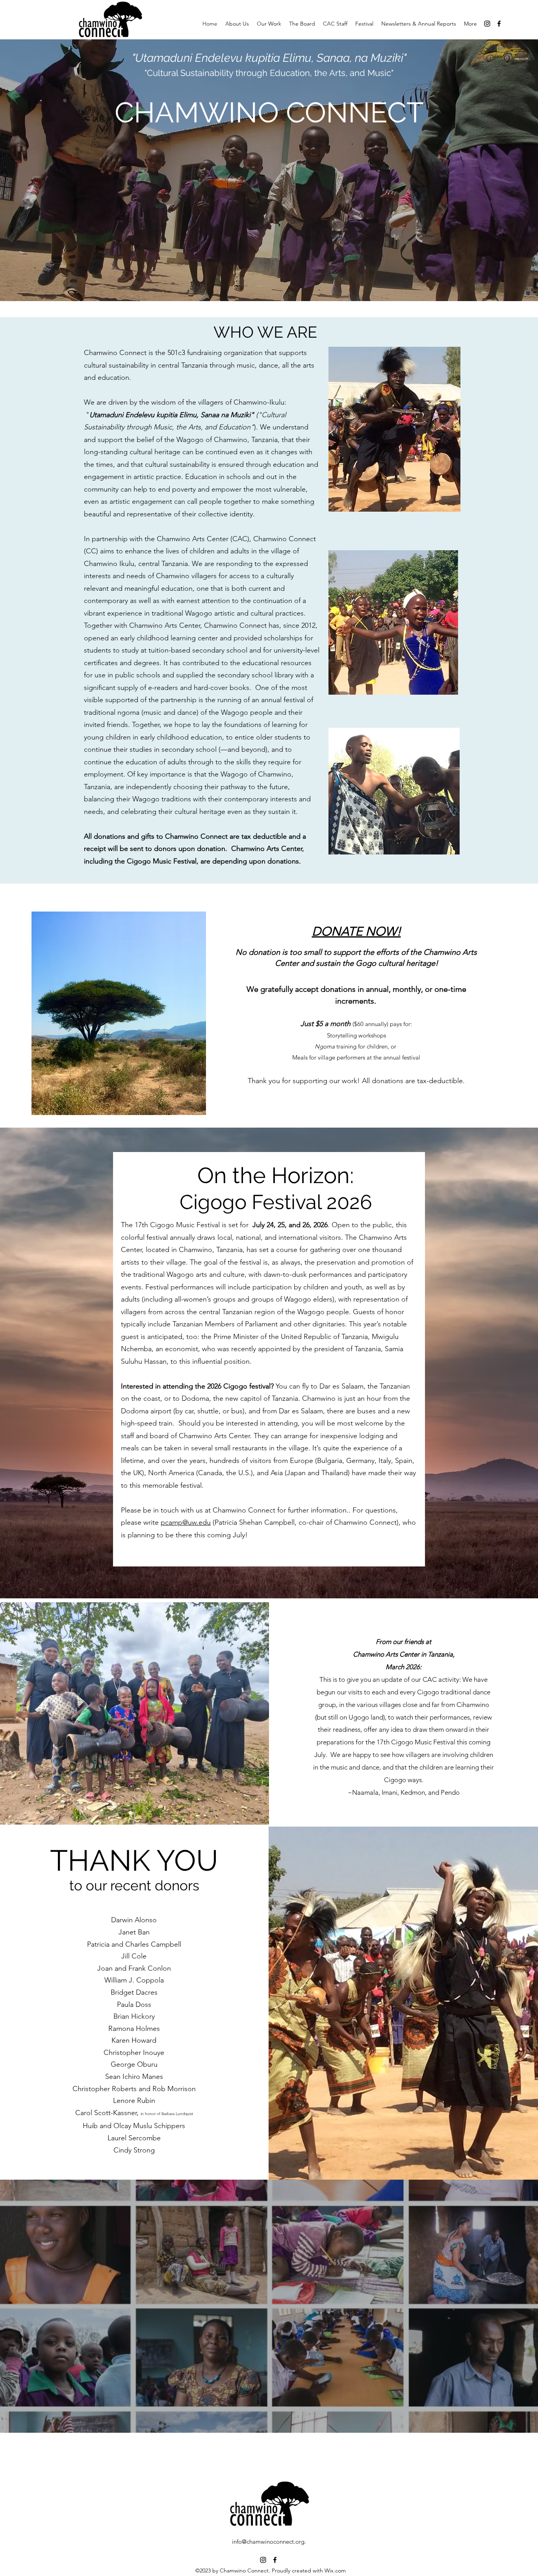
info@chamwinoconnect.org (268, 2542)
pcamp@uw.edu (186, 1522)
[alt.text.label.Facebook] (499, 24)
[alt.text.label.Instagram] (487, 24)
